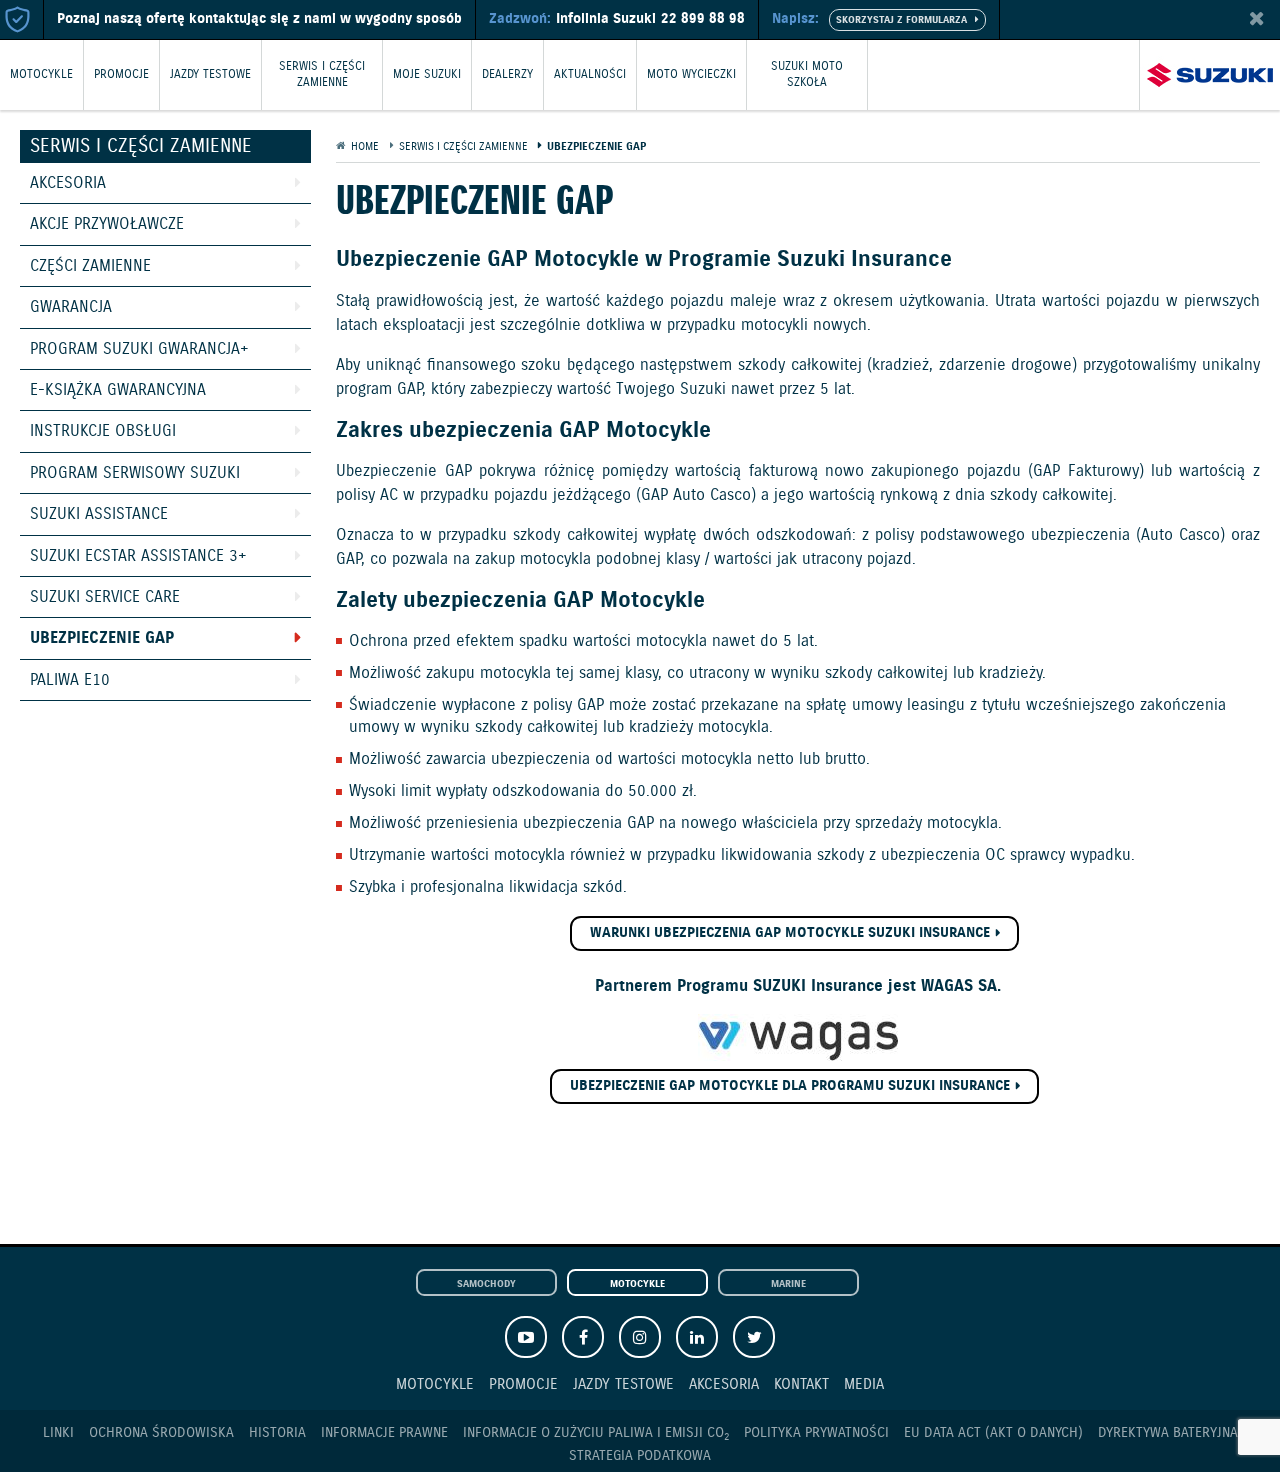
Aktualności (590, 74)
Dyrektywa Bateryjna (1168, 1433)
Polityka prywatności (816, 1433)
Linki (58, 1433)
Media (864, 1384)
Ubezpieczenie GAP (102, 638)
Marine (788, 1284)
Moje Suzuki (427, 74)
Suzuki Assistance (99, 514)
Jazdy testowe (210, 74)
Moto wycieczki (691, 74)
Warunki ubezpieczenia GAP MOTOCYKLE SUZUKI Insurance (790, 933)
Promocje (121, 74)
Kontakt (801, 1384)
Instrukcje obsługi (103, 431)
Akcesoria (68, 183)
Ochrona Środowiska (161, 1433)
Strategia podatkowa (640, 1456)
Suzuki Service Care (105, 597)
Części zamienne (90, 266)
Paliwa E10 (70, 680)
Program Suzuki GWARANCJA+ (139, 349)
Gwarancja (71, 307)
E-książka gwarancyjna (118, 390)
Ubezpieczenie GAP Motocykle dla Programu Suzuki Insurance (790, 1086)
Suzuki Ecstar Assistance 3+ (138, 556)
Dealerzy (507, 74)
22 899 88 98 (703, 19)
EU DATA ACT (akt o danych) (993, 1433)
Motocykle (41, 74)
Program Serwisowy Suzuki (135, 473)
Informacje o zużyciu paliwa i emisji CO (596, 1433)
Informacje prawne (384, 1433)
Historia (277, 1433)
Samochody (486, 1284)
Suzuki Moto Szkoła (807, 74)
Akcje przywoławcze (107, 224)
